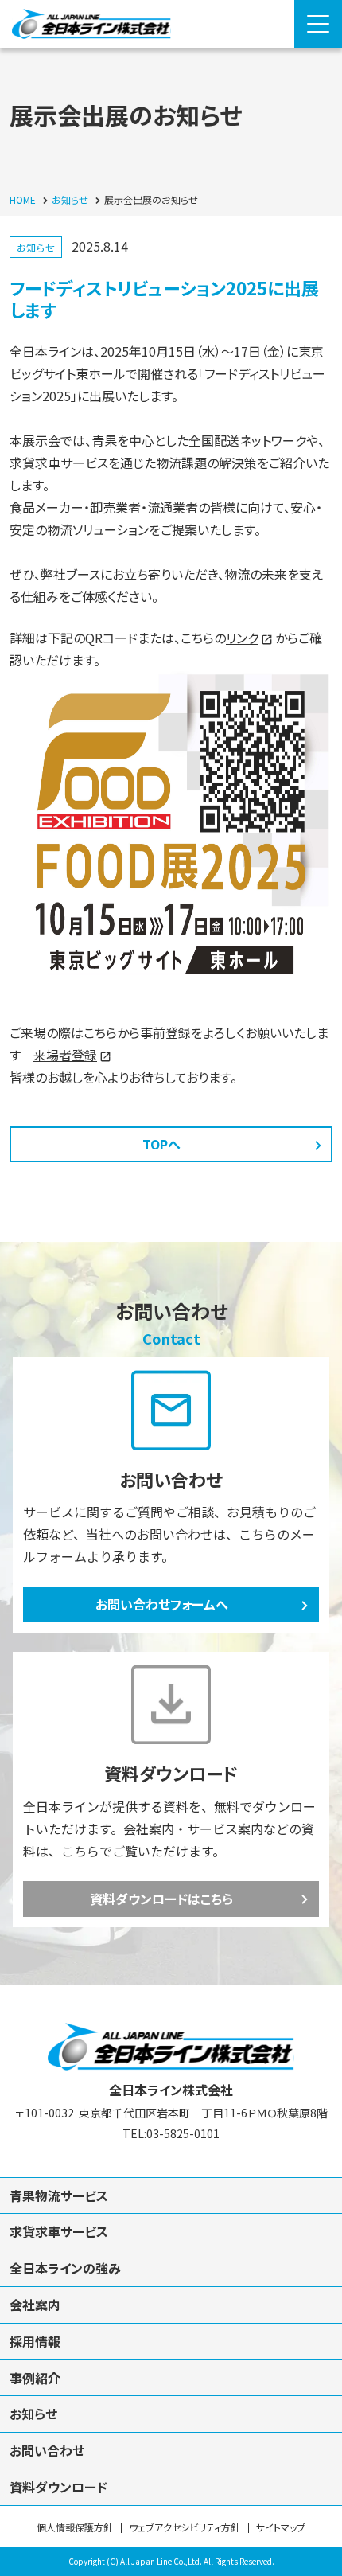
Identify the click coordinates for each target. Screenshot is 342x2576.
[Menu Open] (318, 24)
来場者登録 (65, 1055)
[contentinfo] (171, 2280)
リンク (242, 638)
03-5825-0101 (183, 2133)
